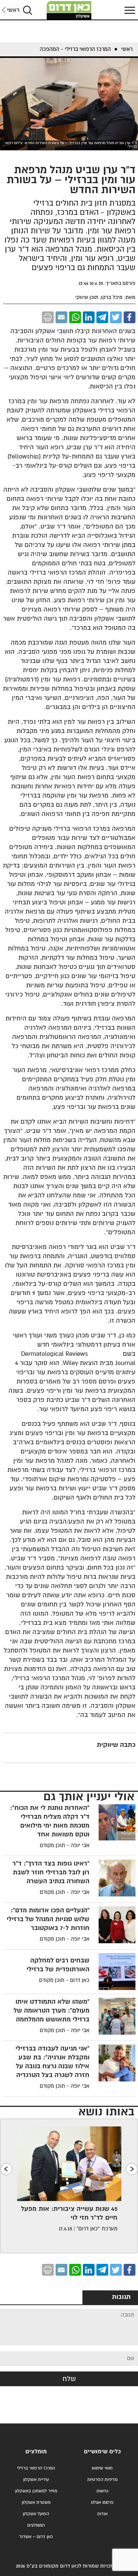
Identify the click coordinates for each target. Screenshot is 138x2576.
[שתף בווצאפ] (75, 317)
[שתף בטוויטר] (116, 317)
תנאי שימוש (102, 2468)
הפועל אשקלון (36, 2514)
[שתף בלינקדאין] (89, 317)
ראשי (13, 10)
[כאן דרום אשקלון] (69, 10)
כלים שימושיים (102, 2452)
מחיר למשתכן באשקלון (36, 2491)
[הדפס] (48, 317)
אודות (102, 2514)
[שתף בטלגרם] (102, 317)
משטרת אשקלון (36, 2502)
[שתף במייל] (61, 317)
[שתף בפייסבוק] (130, 317)
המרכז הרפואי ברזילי (36, 2468)
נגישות (102, 2491)
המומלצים (36, 2525)
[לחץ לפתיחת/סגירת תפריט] (129, 10)
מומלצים (36, 2452)
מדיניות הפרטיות (102, 2480)
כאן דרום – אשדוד (36, 2537)
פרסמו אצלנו (102, 2502)
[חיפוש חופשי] (28, 10)
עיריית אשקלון (36, 2480)
